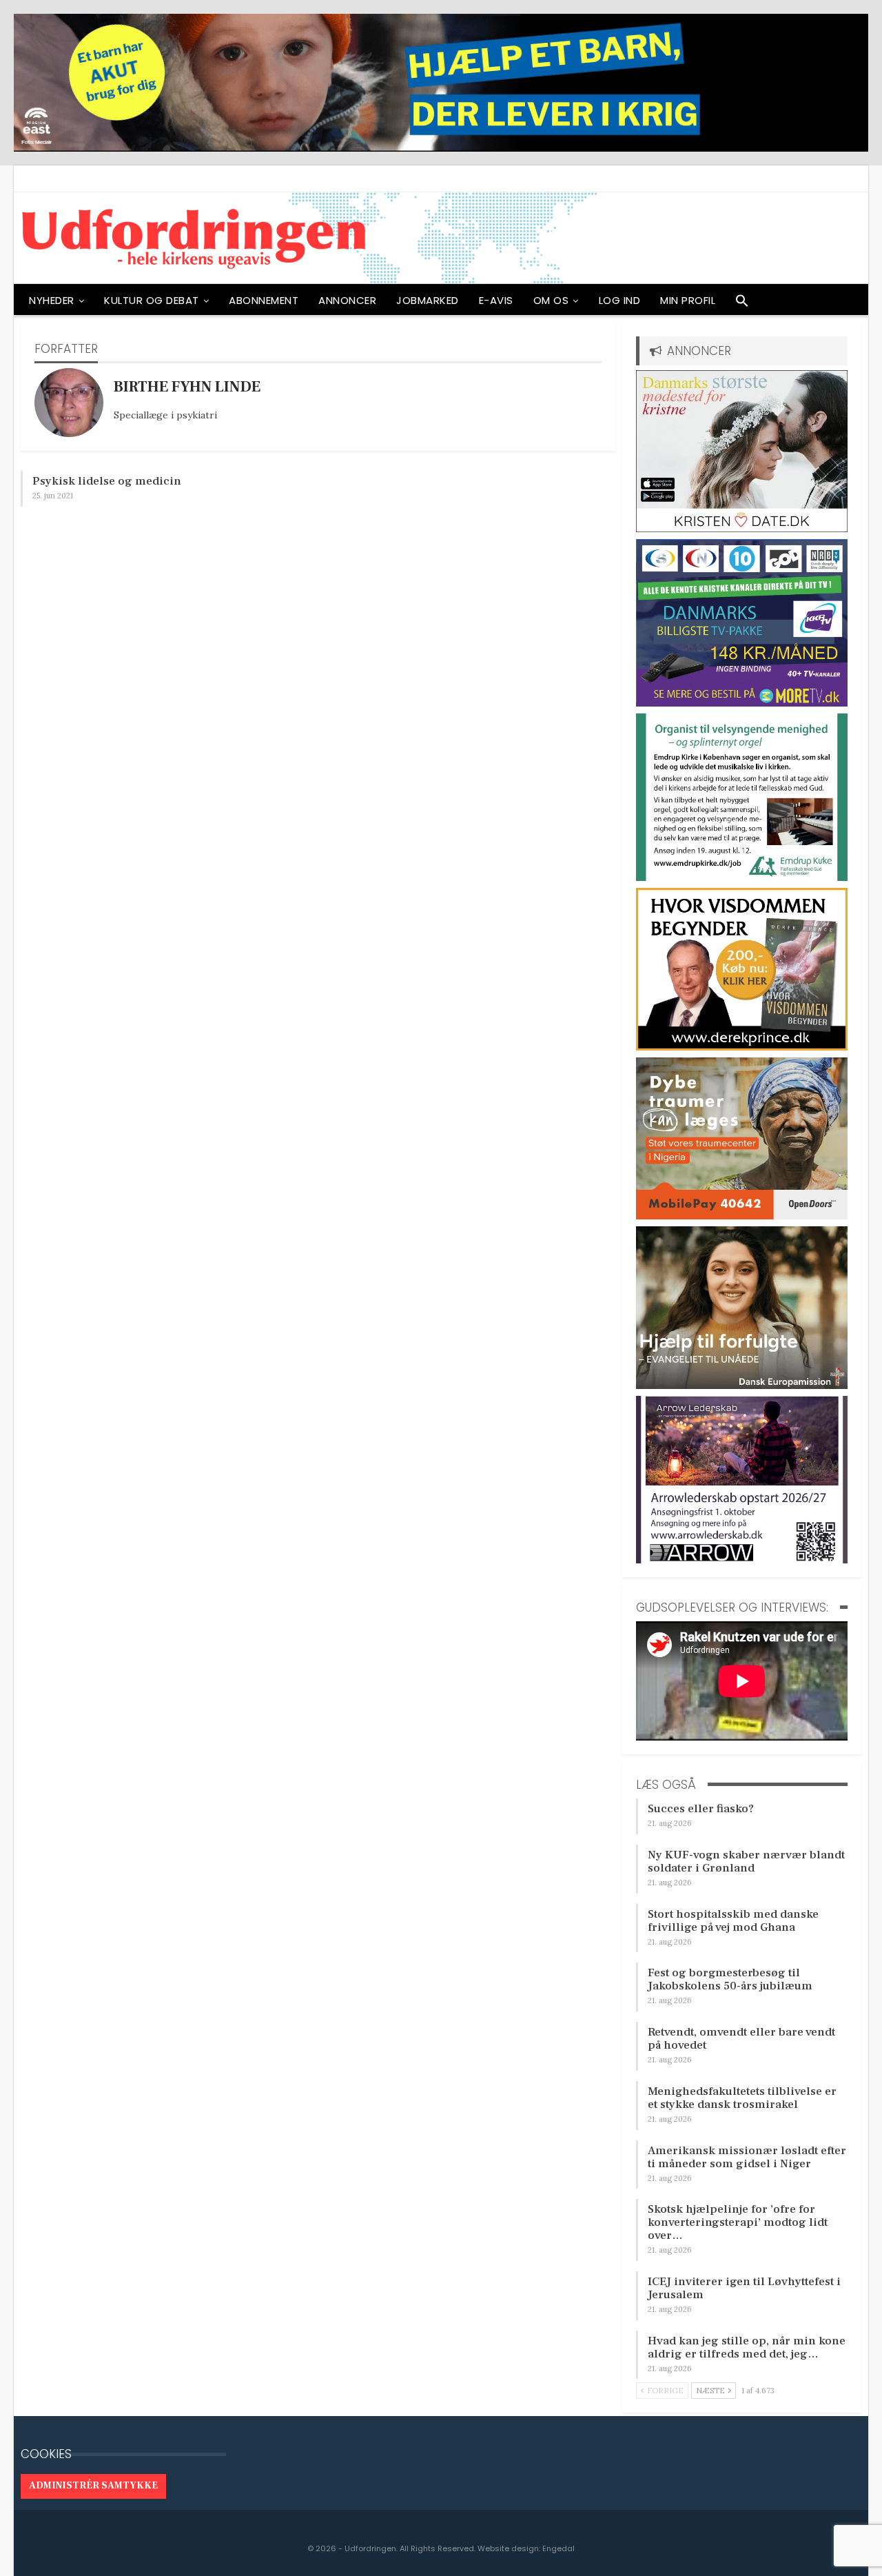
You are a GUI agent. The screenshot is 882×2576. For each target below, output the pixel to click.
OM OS (551, 300)
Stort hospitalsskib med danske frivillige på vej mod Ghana (733, 1921)
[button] (742, 304)
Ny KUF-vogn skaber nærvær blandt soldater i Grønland (746, 1862)
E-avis (496, 300)
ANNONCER (347, 300)
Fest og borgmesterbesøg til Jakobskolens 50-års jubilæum (730, 1979)
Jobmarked (428, 300)
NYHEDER (52, 300)
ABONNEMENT (264, 300)
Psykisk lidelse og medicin (107, 481)
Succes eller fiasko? (701, 1809)
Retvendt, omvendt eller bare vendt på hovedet (741, 2039)
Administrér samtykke (93, 2486)
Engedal (558, 2548)
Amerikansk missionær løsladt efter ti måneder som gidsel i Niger (747, 2157)
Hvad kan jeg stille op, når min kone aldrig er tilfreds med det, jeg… (747, 2347)
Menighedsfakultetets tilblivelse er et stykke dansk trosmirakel (742, 2098)
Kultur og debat (152, 300)
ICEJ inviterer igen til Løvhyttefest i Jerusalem (744, 2288)
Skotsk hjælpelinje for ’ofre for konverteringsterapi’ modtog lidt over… (738, 2222)
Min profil (688, 300)
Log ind (620, 300)
